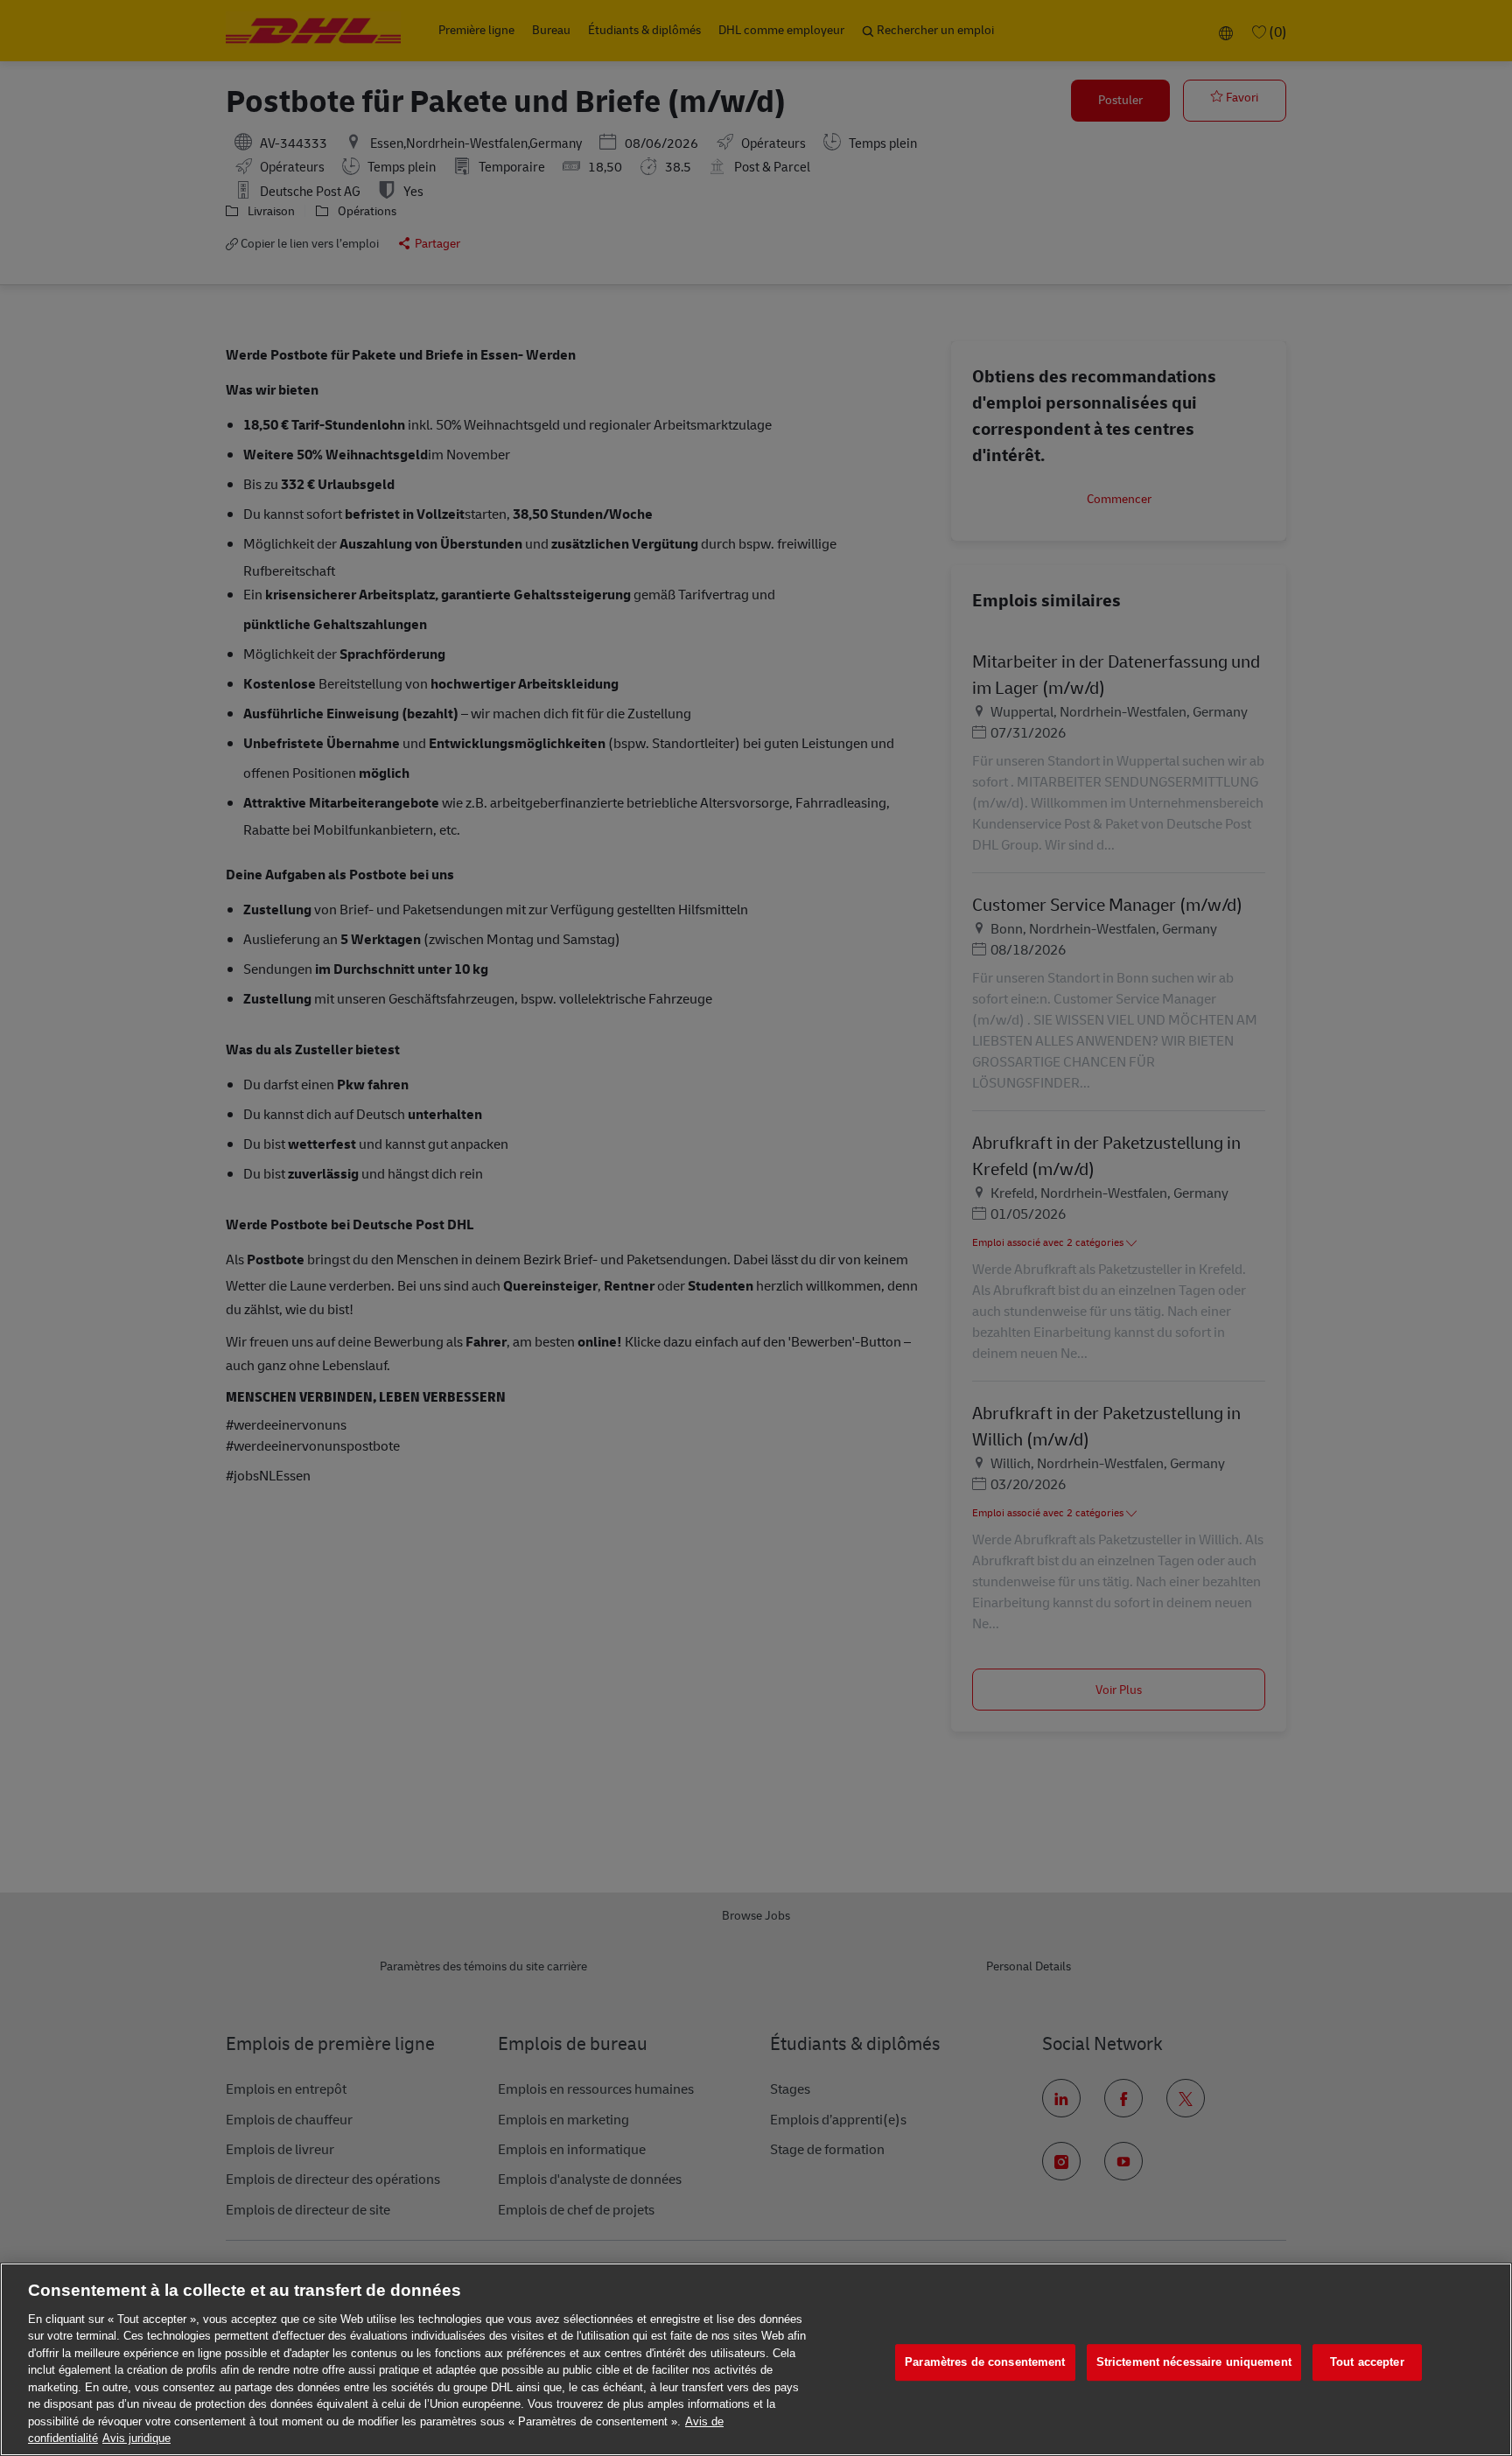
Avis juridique (136, 2438)
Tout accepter (1367, 2363)
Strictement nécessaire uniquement (1194, 2363)
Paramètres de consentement (985, 2363)
